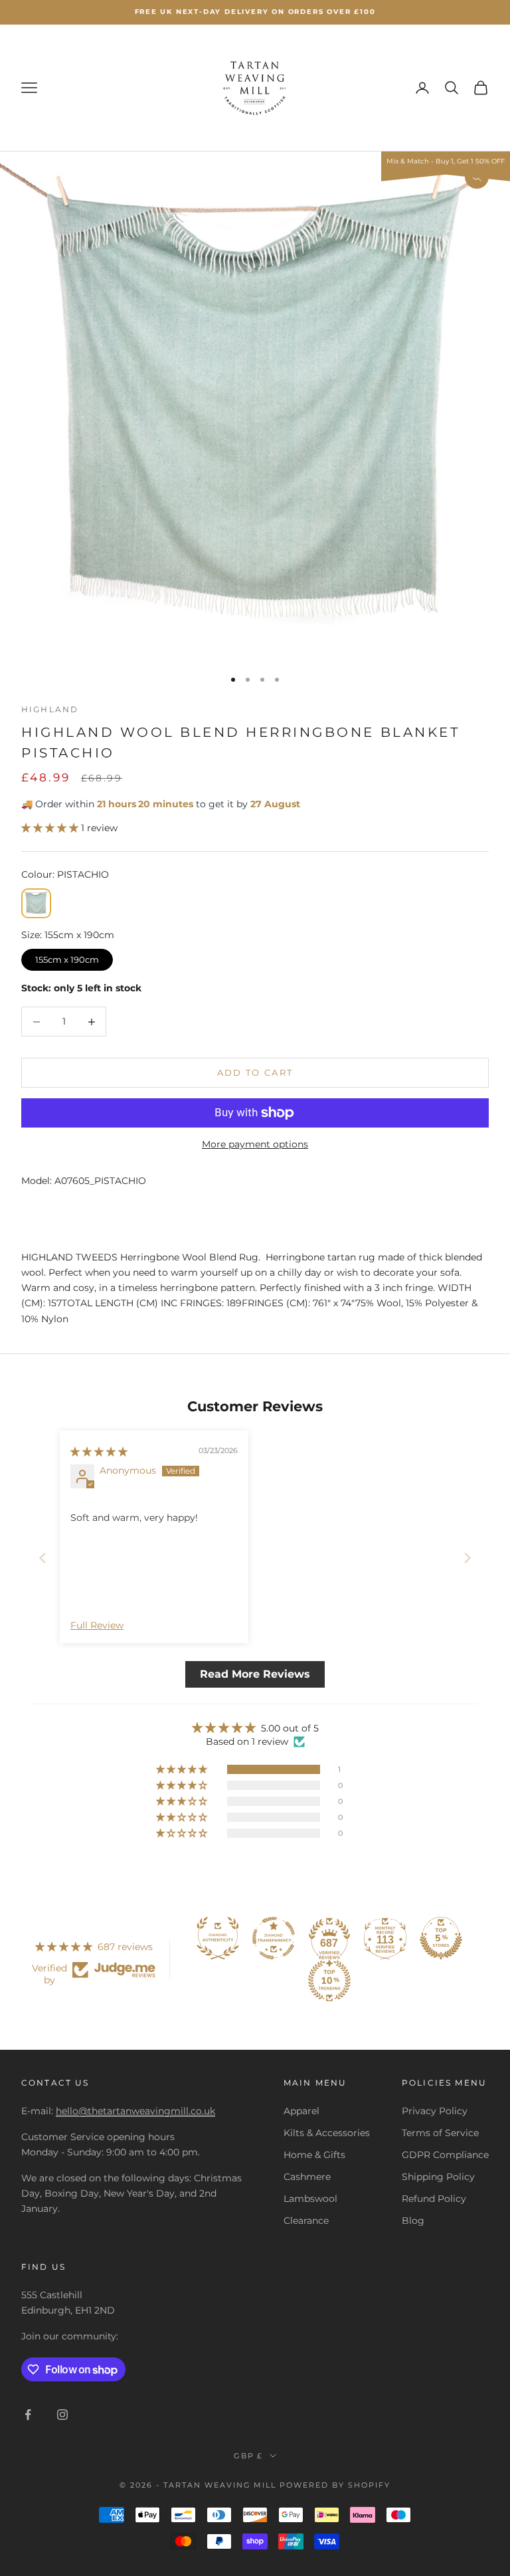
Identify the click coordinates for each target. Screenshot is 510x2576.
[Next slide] (467, 1558)
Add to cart (255, 1072)
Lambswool (310, 2199)
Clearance (306, 2221)
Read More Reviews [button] (255, 1674)
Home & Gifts (314, 2155)
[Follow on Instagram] (62, 2415)
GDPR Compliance (445, 2155)
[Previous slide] (42, 1558)
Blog (413, 2221)
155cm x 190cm (67, 957)
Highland (50, 709)
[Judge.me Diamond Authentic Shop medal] (218, 1938)
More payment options (255, 1144)
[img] (99, 1452)
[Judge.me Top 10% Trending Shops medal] (329, 1981)
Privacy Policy (435, 2111)
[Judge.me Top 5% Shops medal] (441, 1938)
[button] (51, 828)
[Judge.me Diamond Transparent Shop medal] (274, 1938)
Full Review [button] (97, 1625)
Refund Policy (434, 2199)
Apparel (301, 2111)
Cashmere (307, 2177)
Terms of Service (440, 2133)
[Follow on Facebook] (28, 2415)
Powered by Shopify (335, 2485)
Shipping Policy (438, 2177)
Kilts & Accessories (327, 2133)
